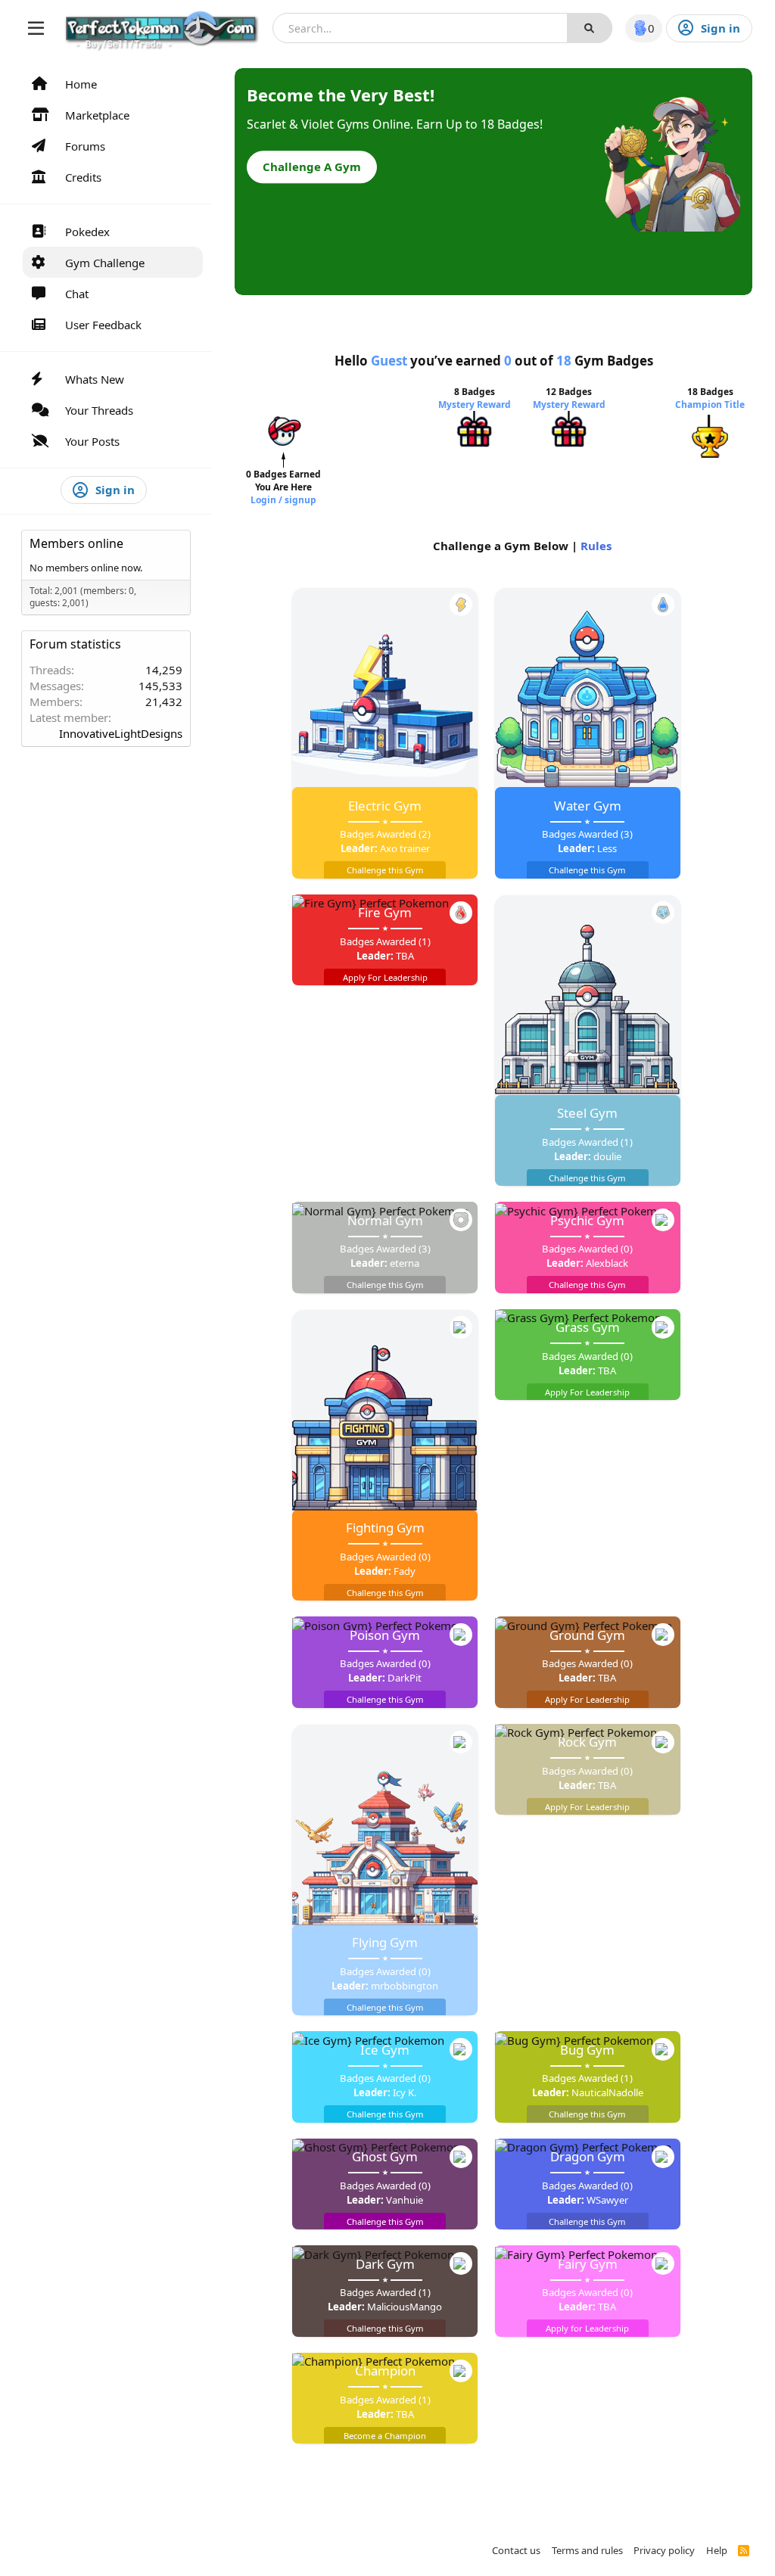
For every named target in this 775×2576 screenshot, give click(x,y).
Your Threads (99, 410)
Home (81, 84)
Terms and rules (587, 2550)
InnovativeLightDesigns (121, 733)
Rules (596, 546)
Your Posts (92, 441)
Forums (85, 146)
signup (300, 500)
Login (265, 500)
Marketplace (97, 115)
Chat (77, 294)
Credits (83, 177)
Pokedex (87, 232)
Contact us (516, 2550)
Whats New (95, 379)
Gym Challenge (105, 263)
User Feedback (103, 325)
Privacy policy (664, 2550)
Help (717, 2550)
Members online (76, 543)
